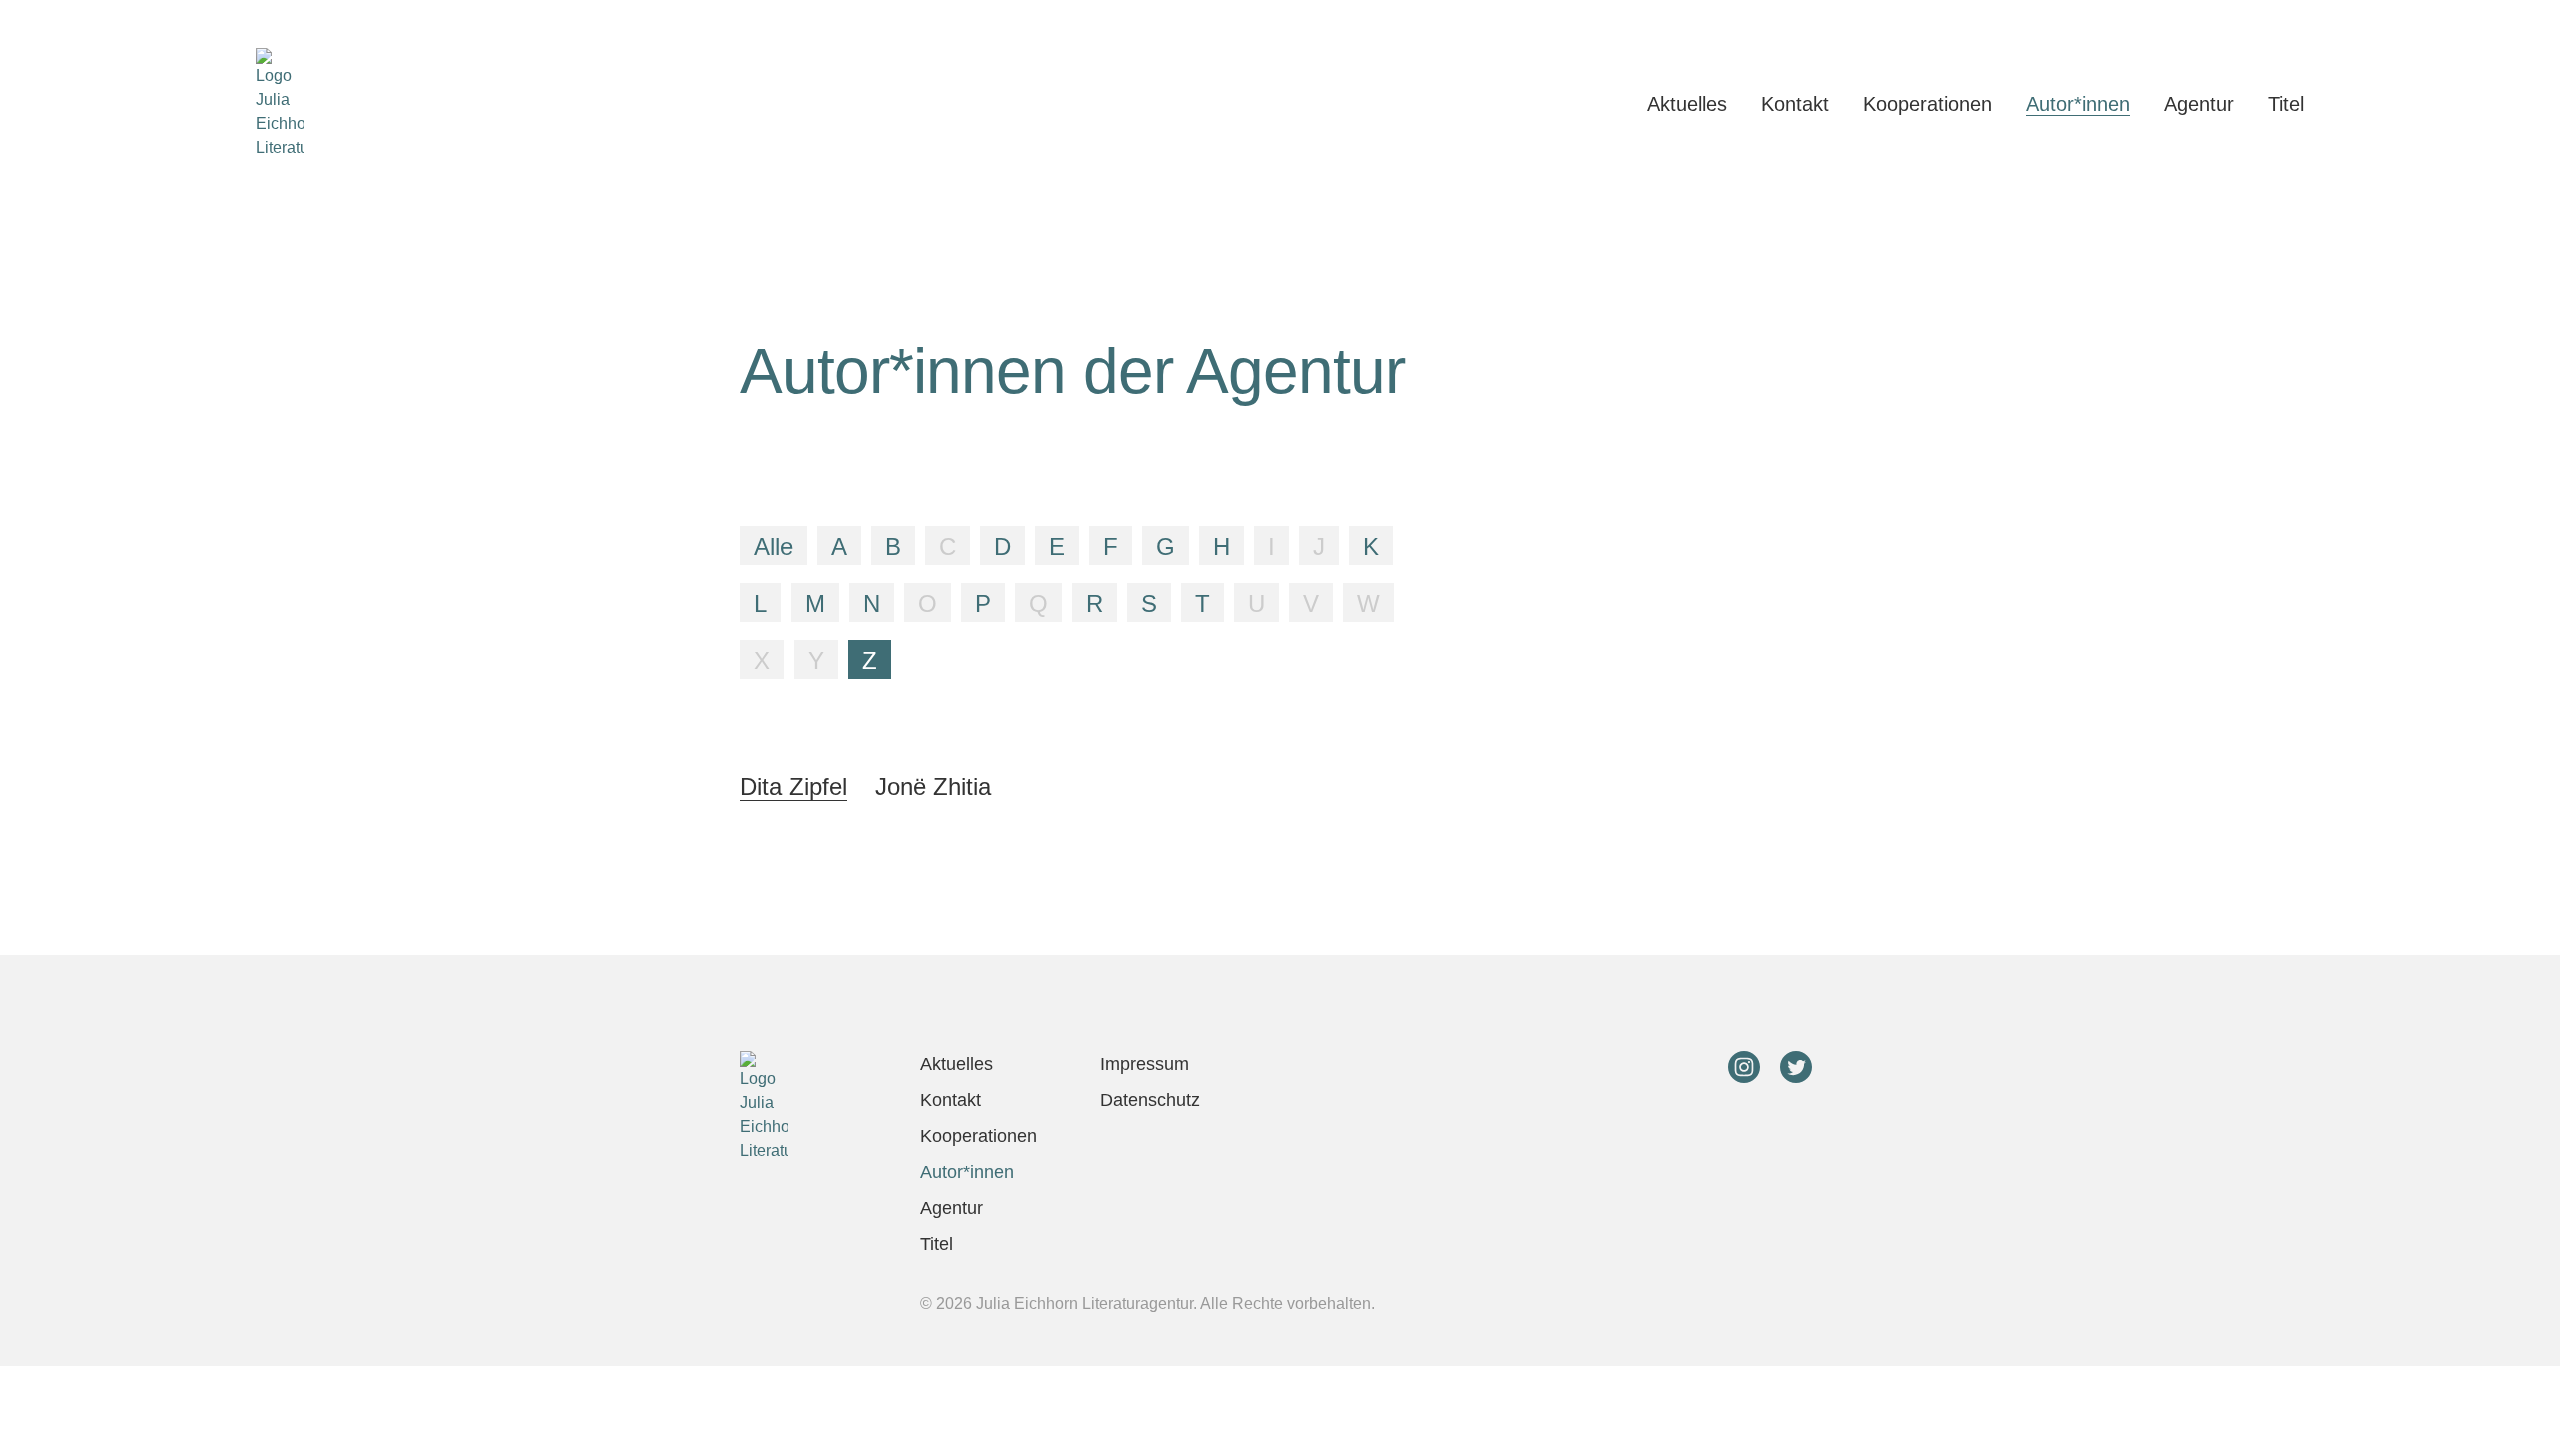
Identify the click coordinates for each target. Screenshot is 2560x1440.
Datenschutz (1150, 1100)
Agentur (2199, 104)
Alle (773, 546)
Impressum (1144, 1064)
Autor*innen (2078, 104)
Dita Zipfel (793, 786)
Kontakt (1795, 104)
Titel (2286, 104)
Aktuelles (1687, 104)
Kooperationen (1927, 104)
